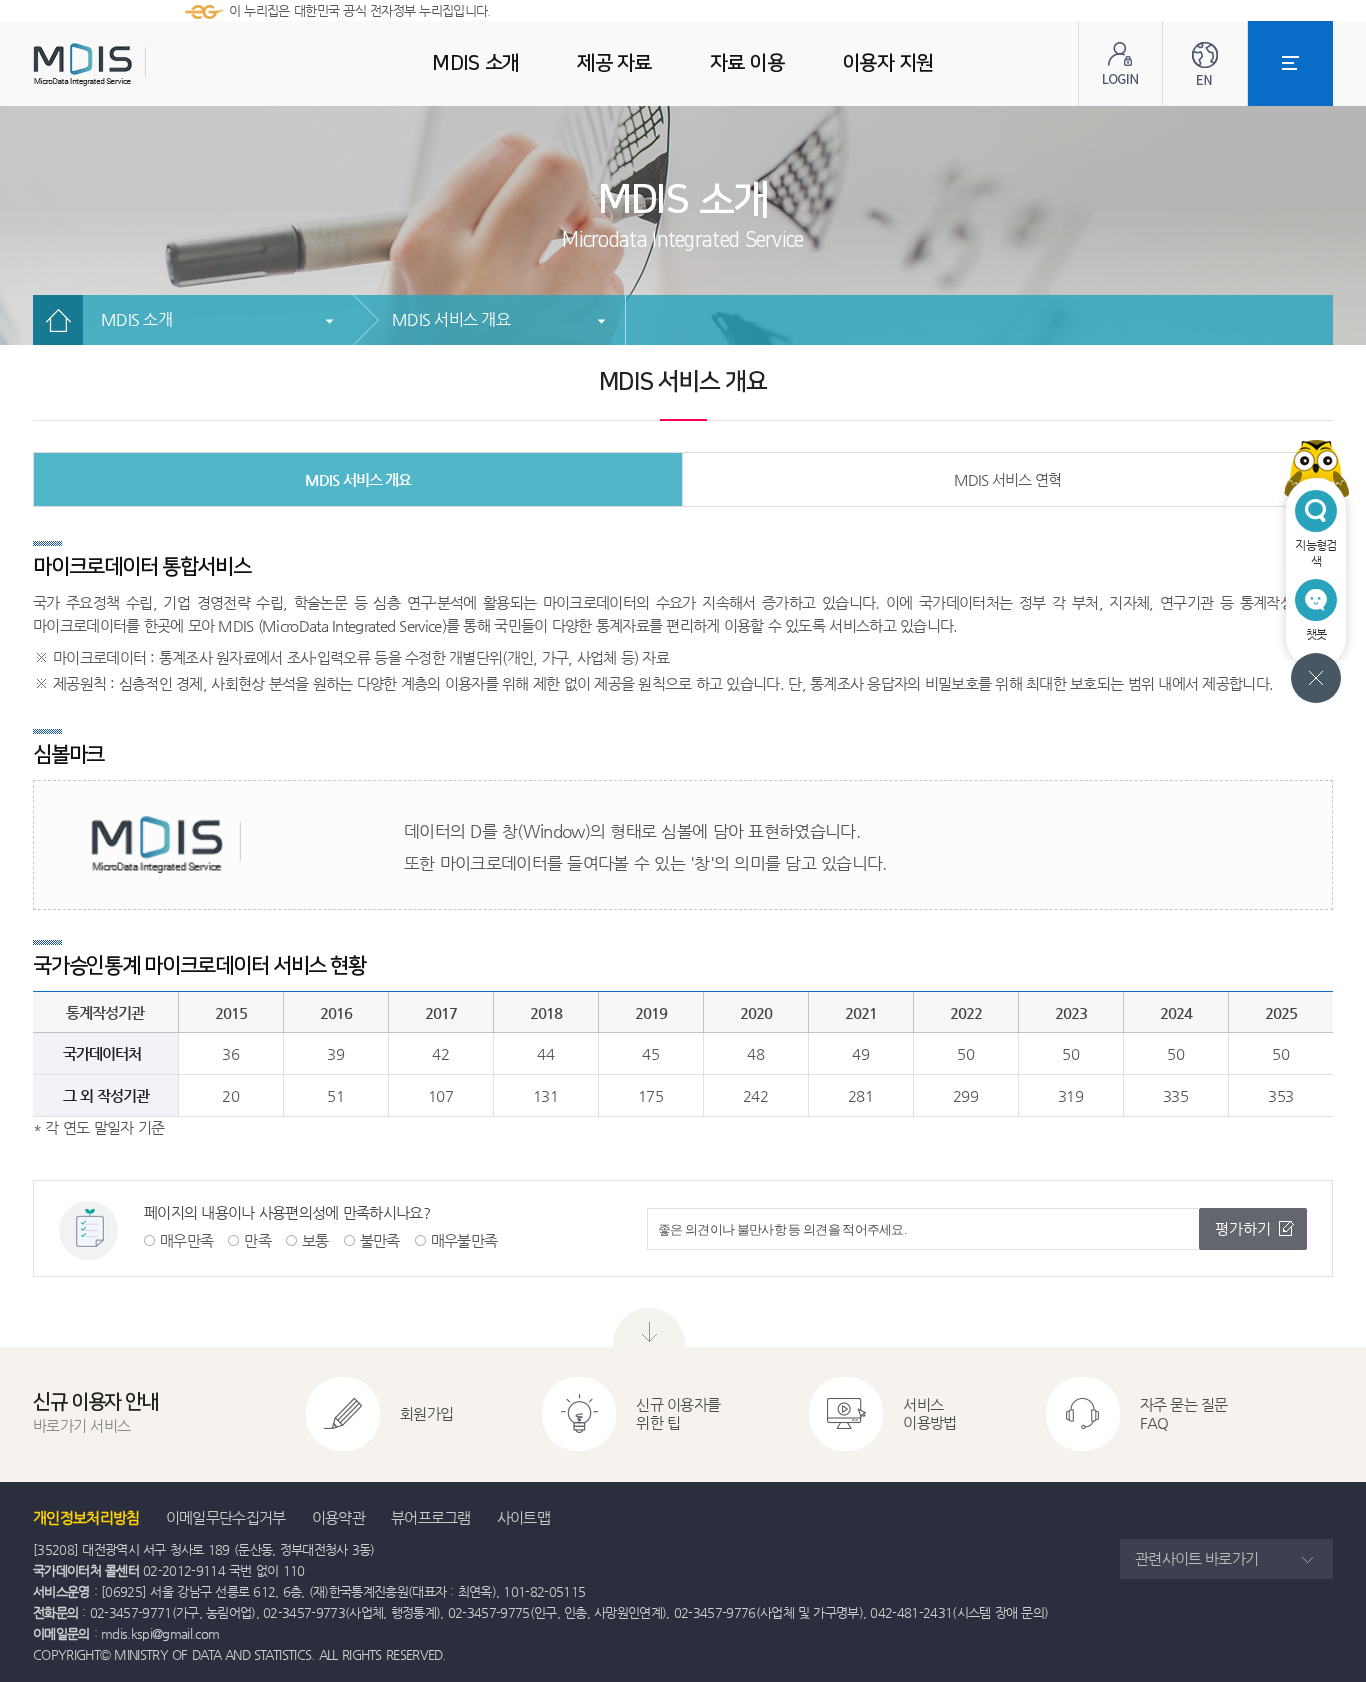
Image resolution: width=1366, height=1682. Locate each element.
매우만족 (186, 1240)
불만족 (380, 1240)
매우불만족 (464, 1240)
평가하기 (1243, 1228)
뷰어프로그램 (431, 1517)
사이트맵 (523, 1517)
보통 (315, 1240)
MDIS (133, 64)
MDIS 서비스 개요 (451, 319)
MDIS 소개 (136, 319)
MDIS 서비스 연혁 (1007, 479)
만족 (257, 1240)
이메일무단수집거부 (226, 1517)
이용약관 (338, 1517)
